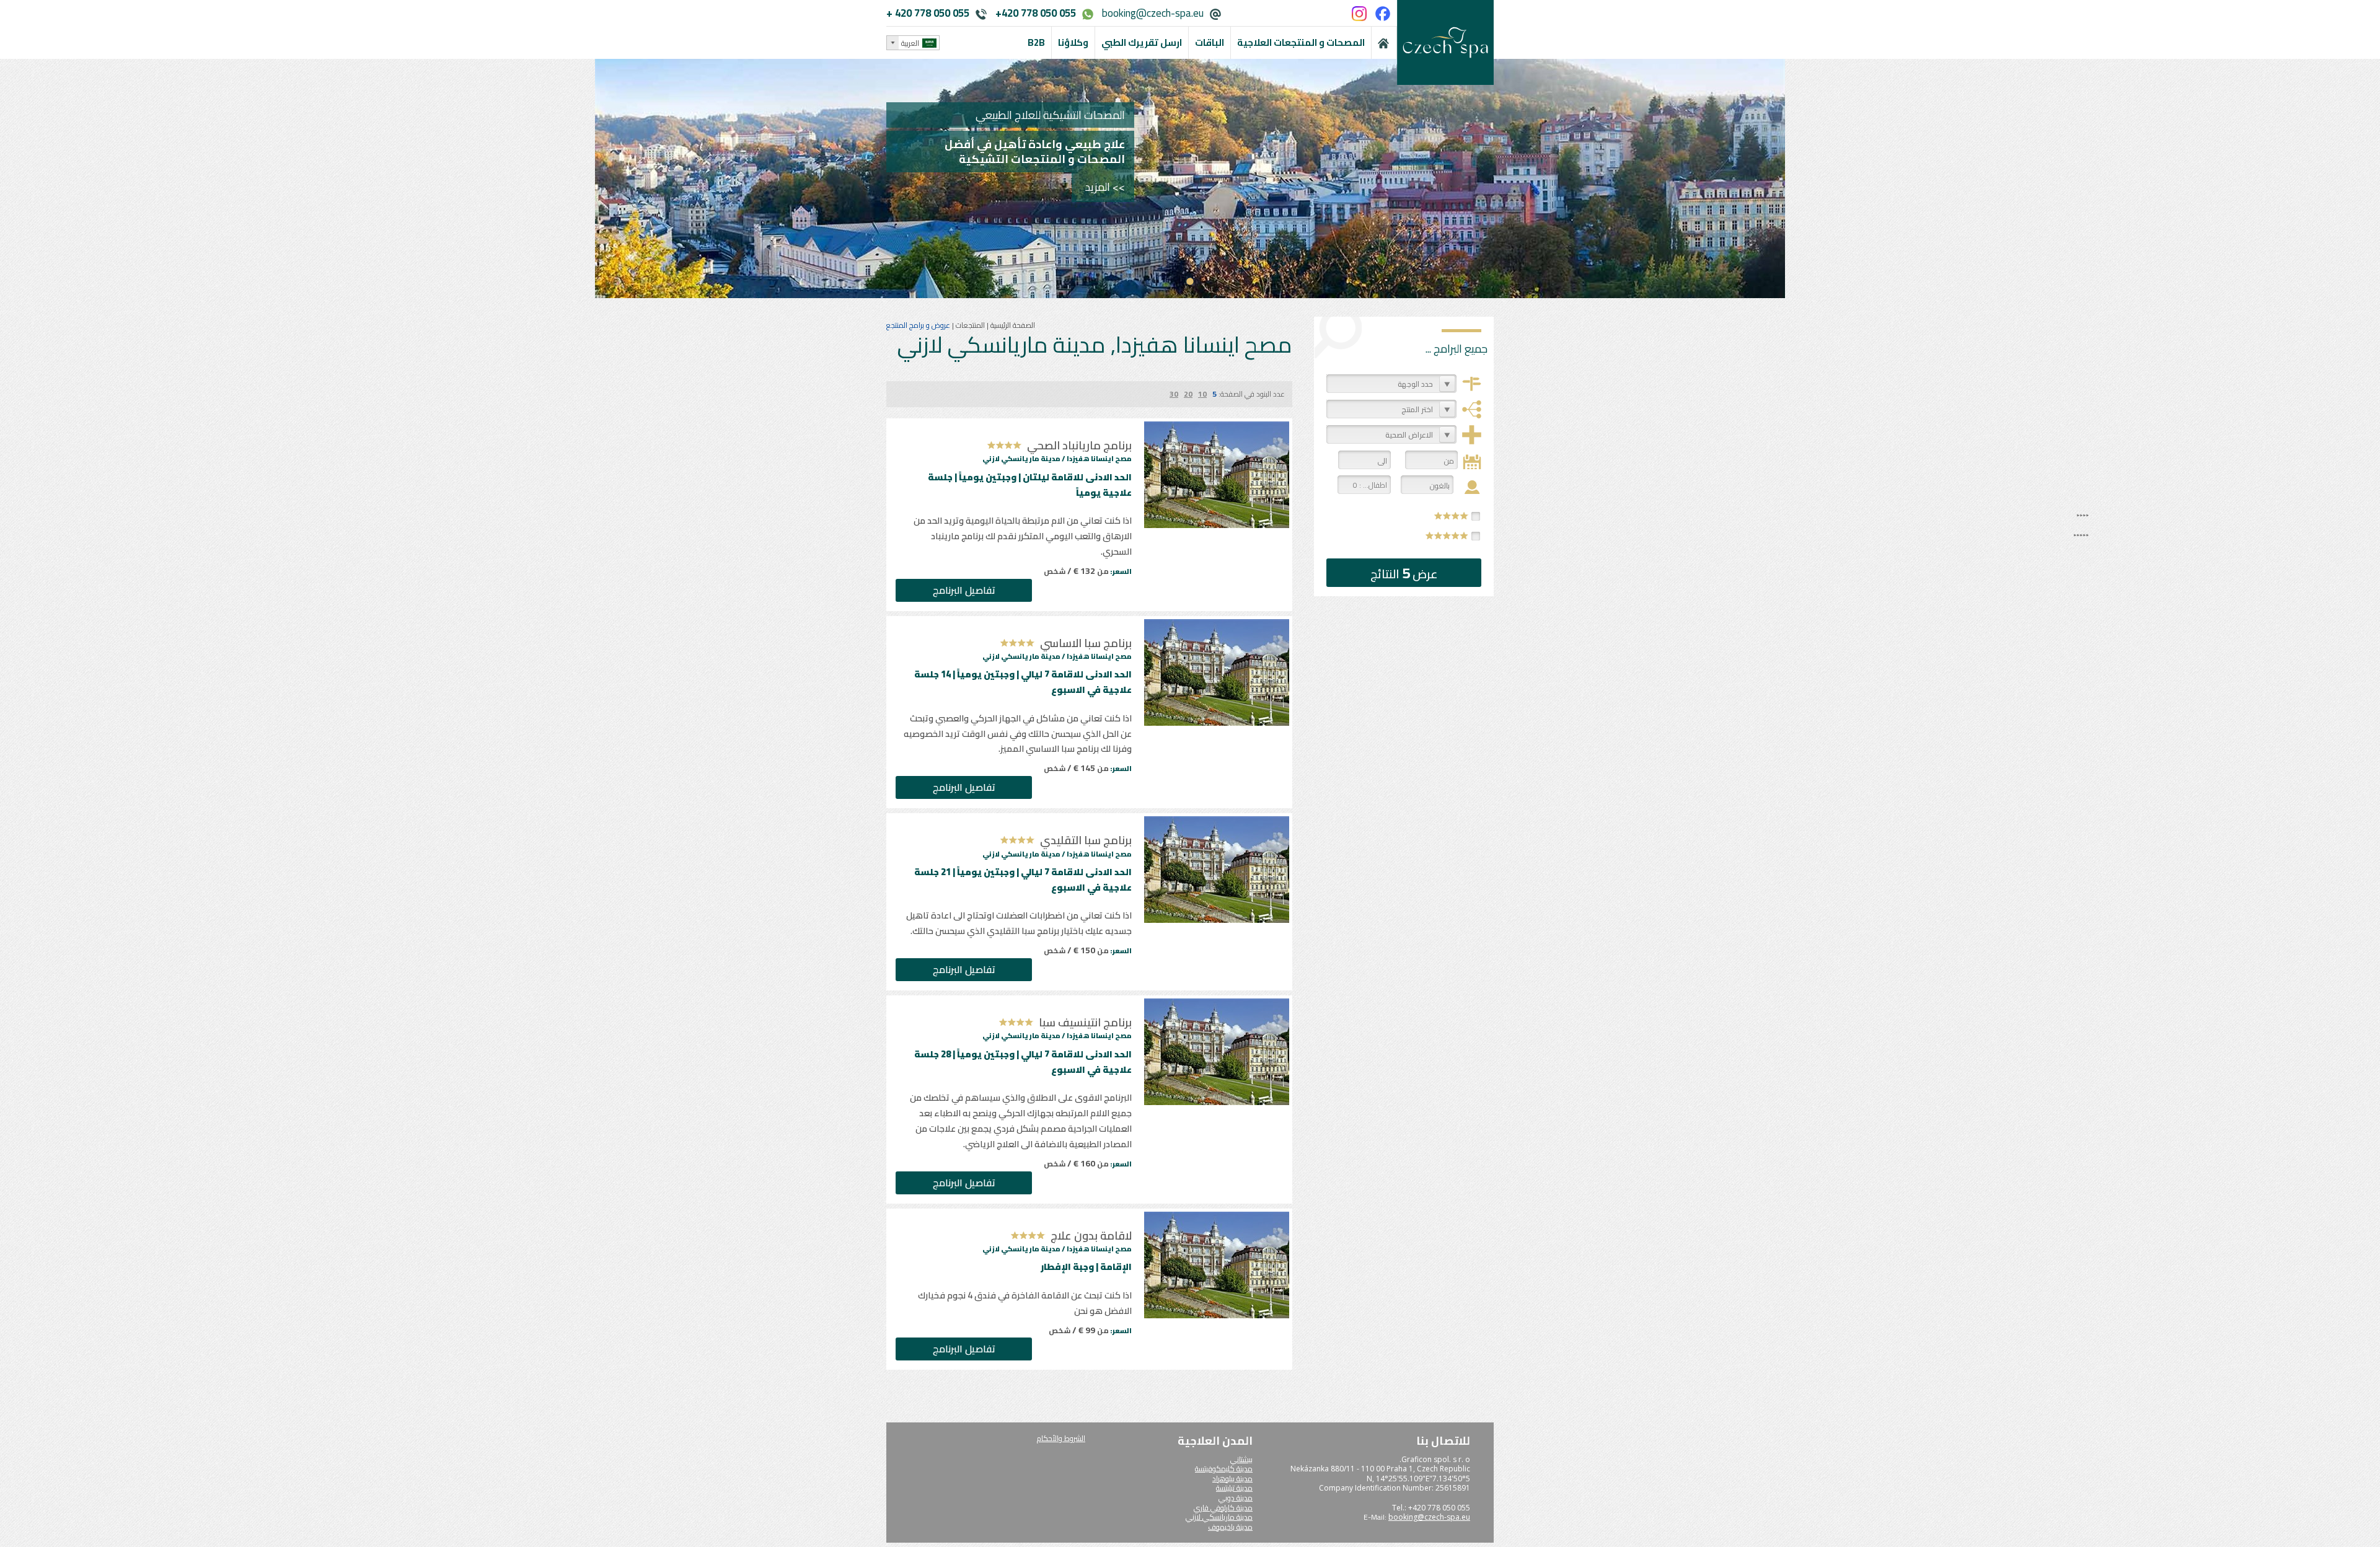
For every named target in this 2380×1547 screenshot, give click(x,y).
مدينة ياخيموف (1230, 1527)
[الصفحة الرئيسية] (1384, 43)
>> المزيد (1105, 187)
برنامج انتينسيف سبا (1085, 1022)
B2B (1036, 42)
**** (1452, 516)
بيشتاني (1241, 1459)
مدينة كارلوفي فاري (1223, 1508)
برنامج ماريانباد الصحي (1079, 445)
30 (1174, 394)
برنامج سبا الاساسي (1086, 643)
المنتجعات (969, 325)
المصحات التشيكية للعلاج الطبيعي (1050, 115)
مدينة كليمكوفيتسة (1224, 1469)
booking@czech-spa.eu (1153, 13)
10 (1202, 394)
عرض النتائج (1404, 573)
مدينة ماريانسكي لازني (1219, 1517)
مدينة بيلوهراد (1232, 1479)
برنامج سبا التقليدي (1086, 840)
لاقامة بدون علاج (1091, 1236)
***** (1447, 535)
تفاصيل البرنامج (964, 590)
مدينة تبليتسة (1234, 1488)
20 (1188, 394)
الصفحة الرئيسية (1012, 325)
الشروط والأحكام (1061, 1438)
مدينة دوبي (1236, 1498)
